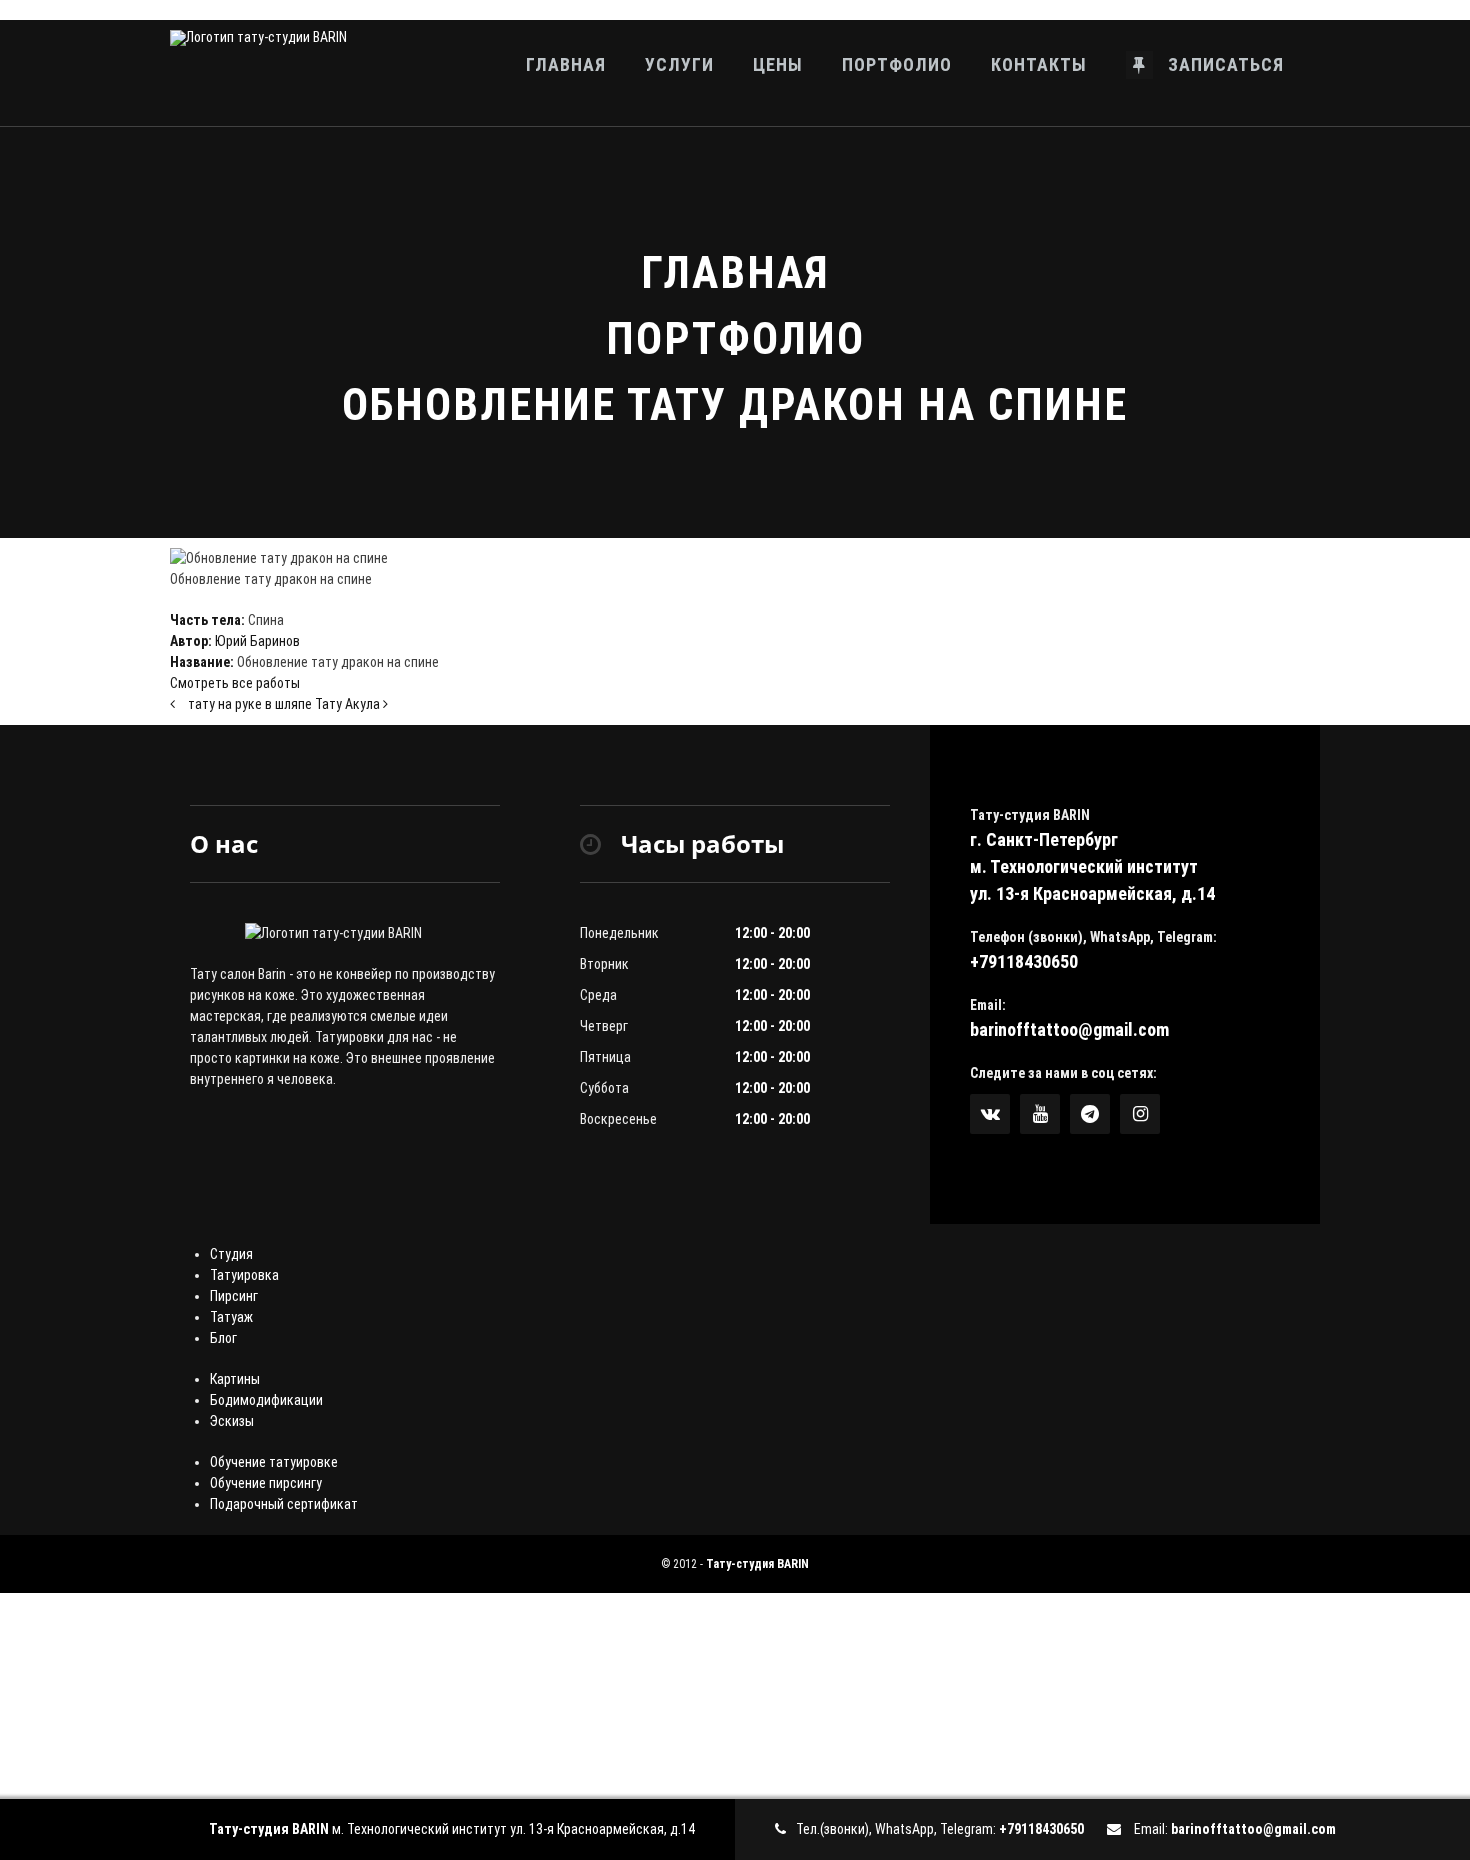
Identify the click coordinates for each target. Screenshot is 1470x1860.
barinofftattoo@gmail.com (1069, 1029)
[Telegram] (1090, 1114)
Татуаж (231, 1317)
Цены (778, 64)
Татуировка (244, 1275)
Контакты (1039, 64)
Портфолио (897, 64)
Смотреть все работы (235, 683)
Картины (235, 1379)
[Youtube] (1040, 1114)
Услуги (679, 64)
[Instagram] (1140, 1114)
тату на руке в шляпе (250, 704)
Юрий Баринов (257, 641)
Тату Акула (349, 704)
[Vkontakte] (990, 1114)
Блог (223, 1338)
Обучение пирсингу (266, 1483)
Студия (231, 1254)
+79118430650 (1024, 961)
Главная (566, 64)
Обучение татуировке (274, 1462)
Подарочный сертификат (284, 1504)
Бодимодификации (266, 1400)
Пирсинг (234, 1296)
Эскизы (232, 1421)
